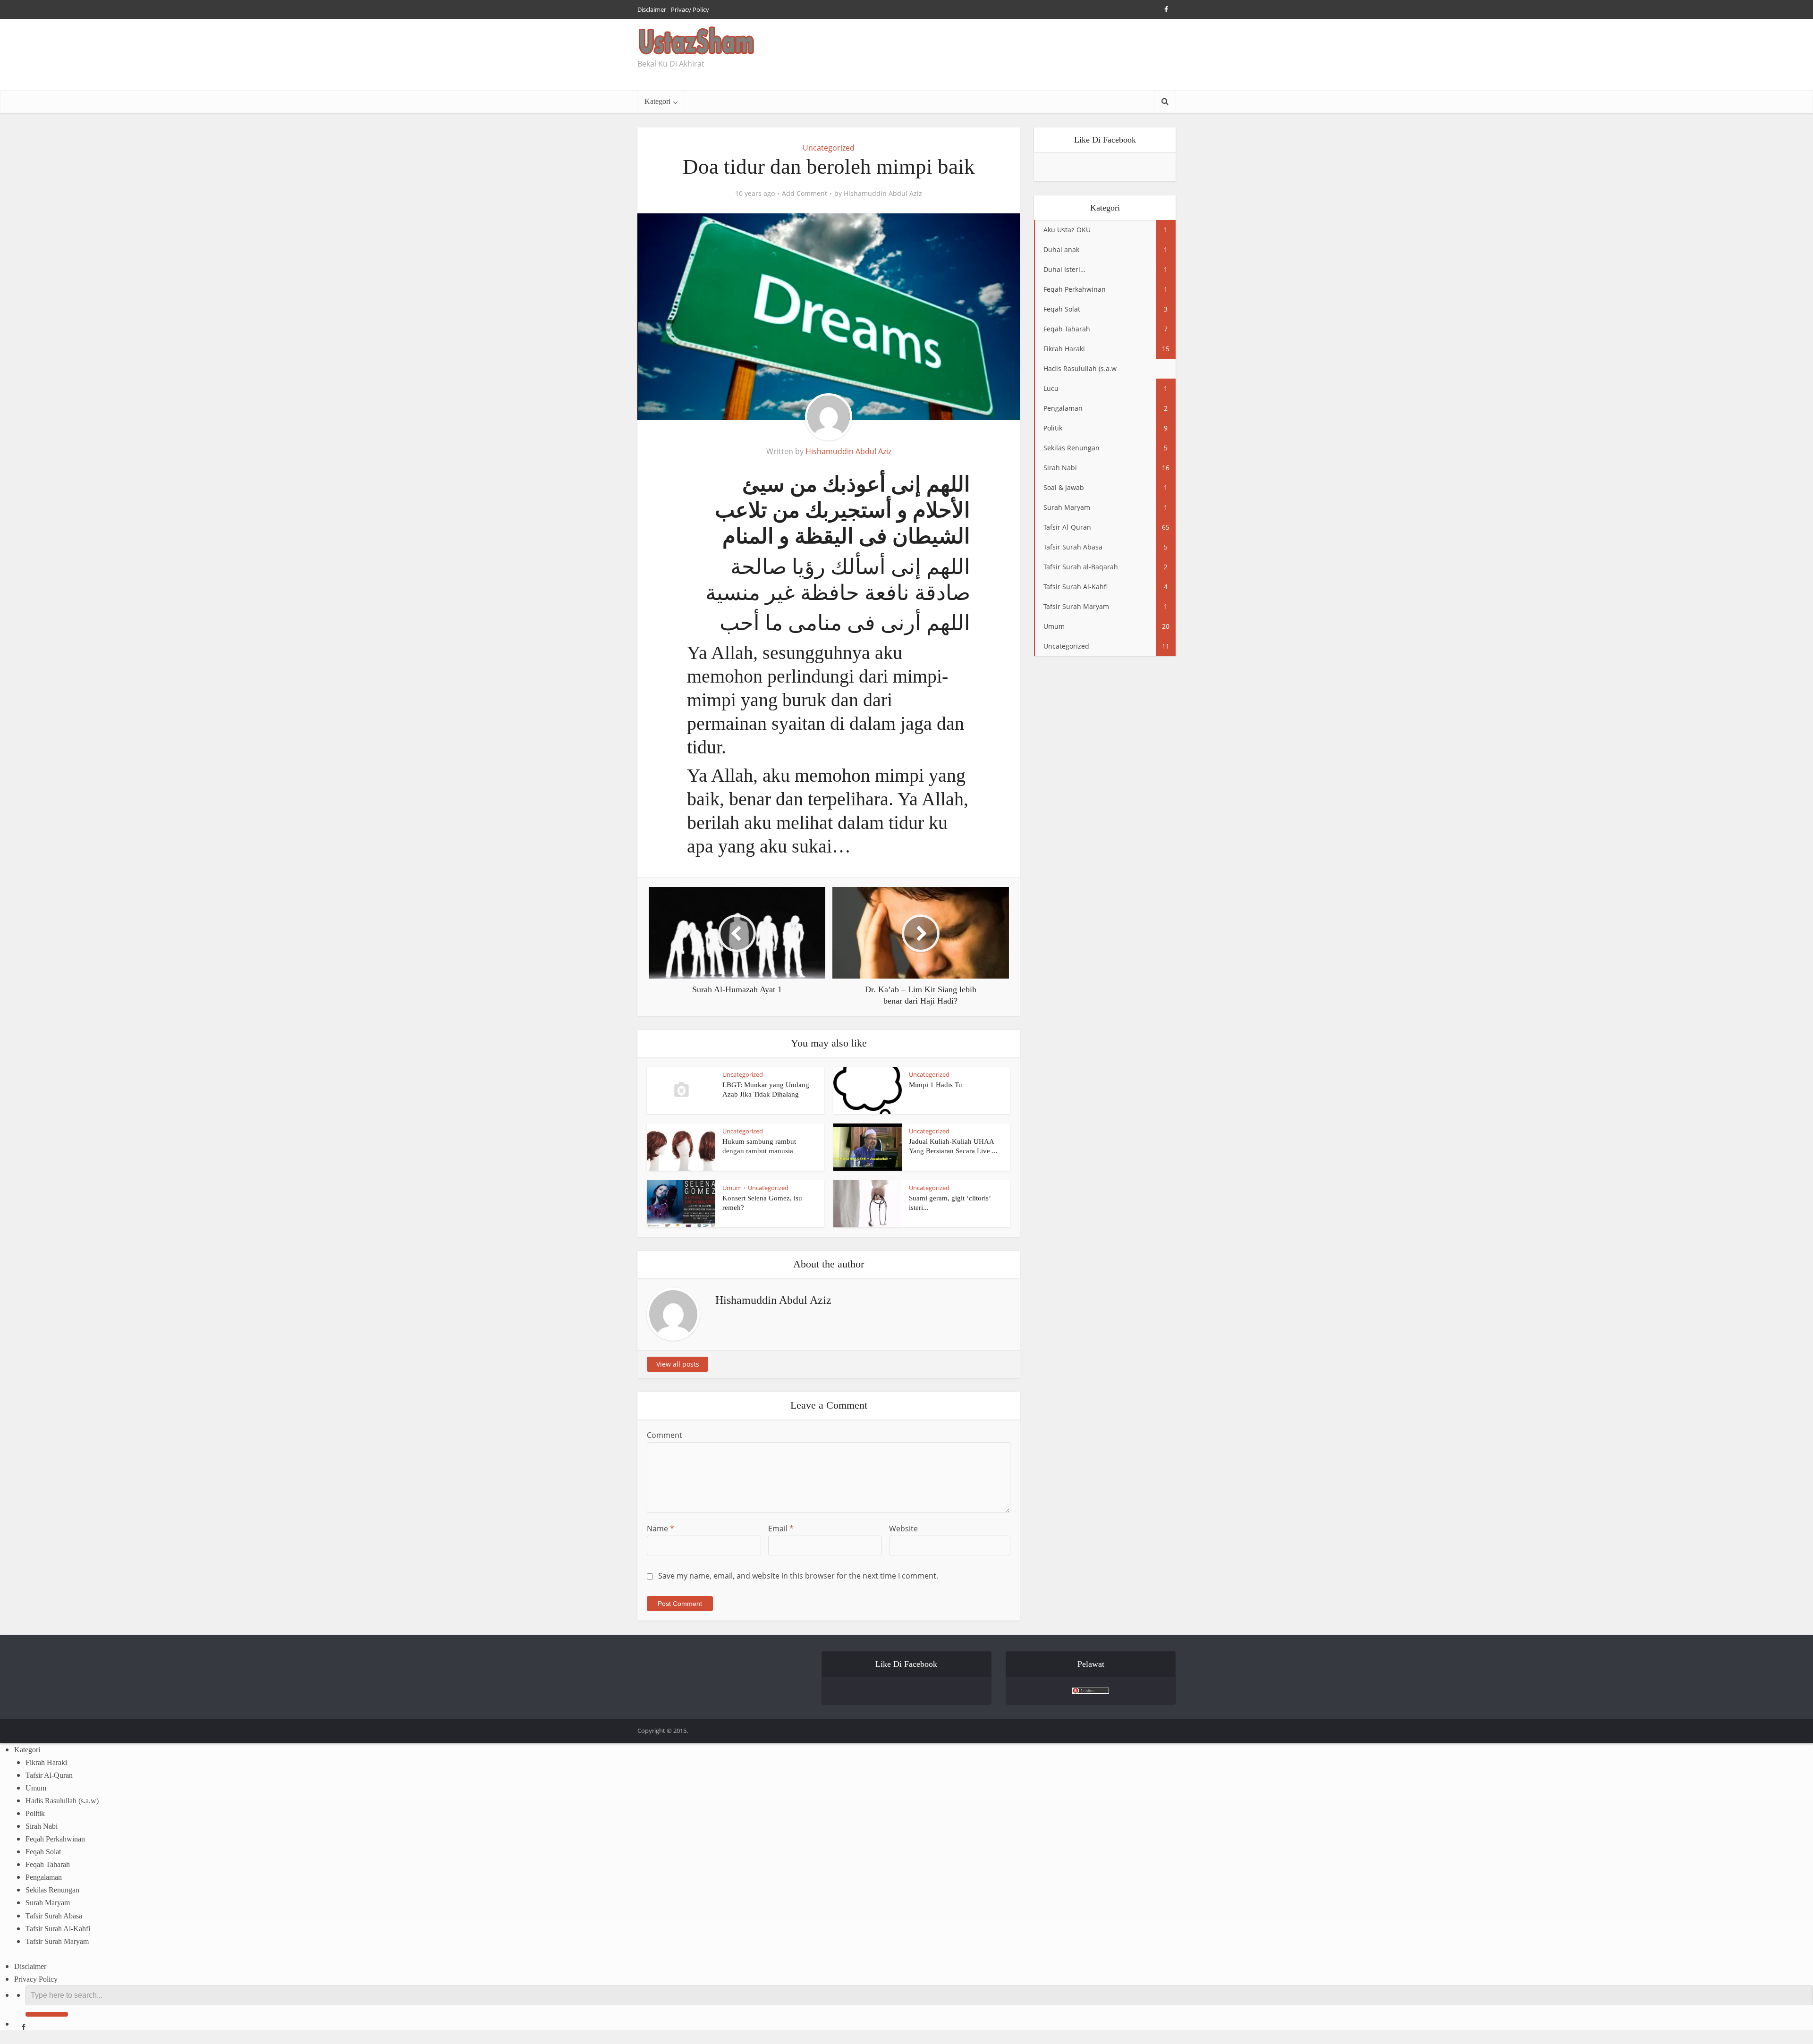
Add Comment (805, 194)
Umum (732, 1188)
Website (903, 1529)
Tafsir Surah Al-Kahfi (58, 1929)
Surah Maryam (48, 1903)
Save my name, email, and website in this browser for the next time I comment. (798, 1576)
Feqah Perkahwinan (55, 1839)
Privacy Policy (690, 9)
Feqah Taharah (48, 1864)
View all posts (678, 1364)
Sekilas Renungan (52, 1890)
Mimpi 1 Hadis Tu (936, 1085)
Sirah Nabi (42, 1826)
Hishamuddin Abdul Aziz (883, 194)
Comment (665, 1435)
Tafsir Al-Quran (49, 1775)
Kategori (657, 101)
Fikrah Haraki (46, 1762)
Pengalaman (44, 1877)
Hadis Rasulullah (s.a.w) (62, 1801)
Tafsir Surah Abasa (54, 1916)
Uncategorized (829, 148)
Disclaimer (652, 9)
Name (661, 1529)
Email (781, 1529)
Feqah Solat (43, 1852)
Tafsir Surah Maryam (57, 1941)
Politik (35, 1813)
